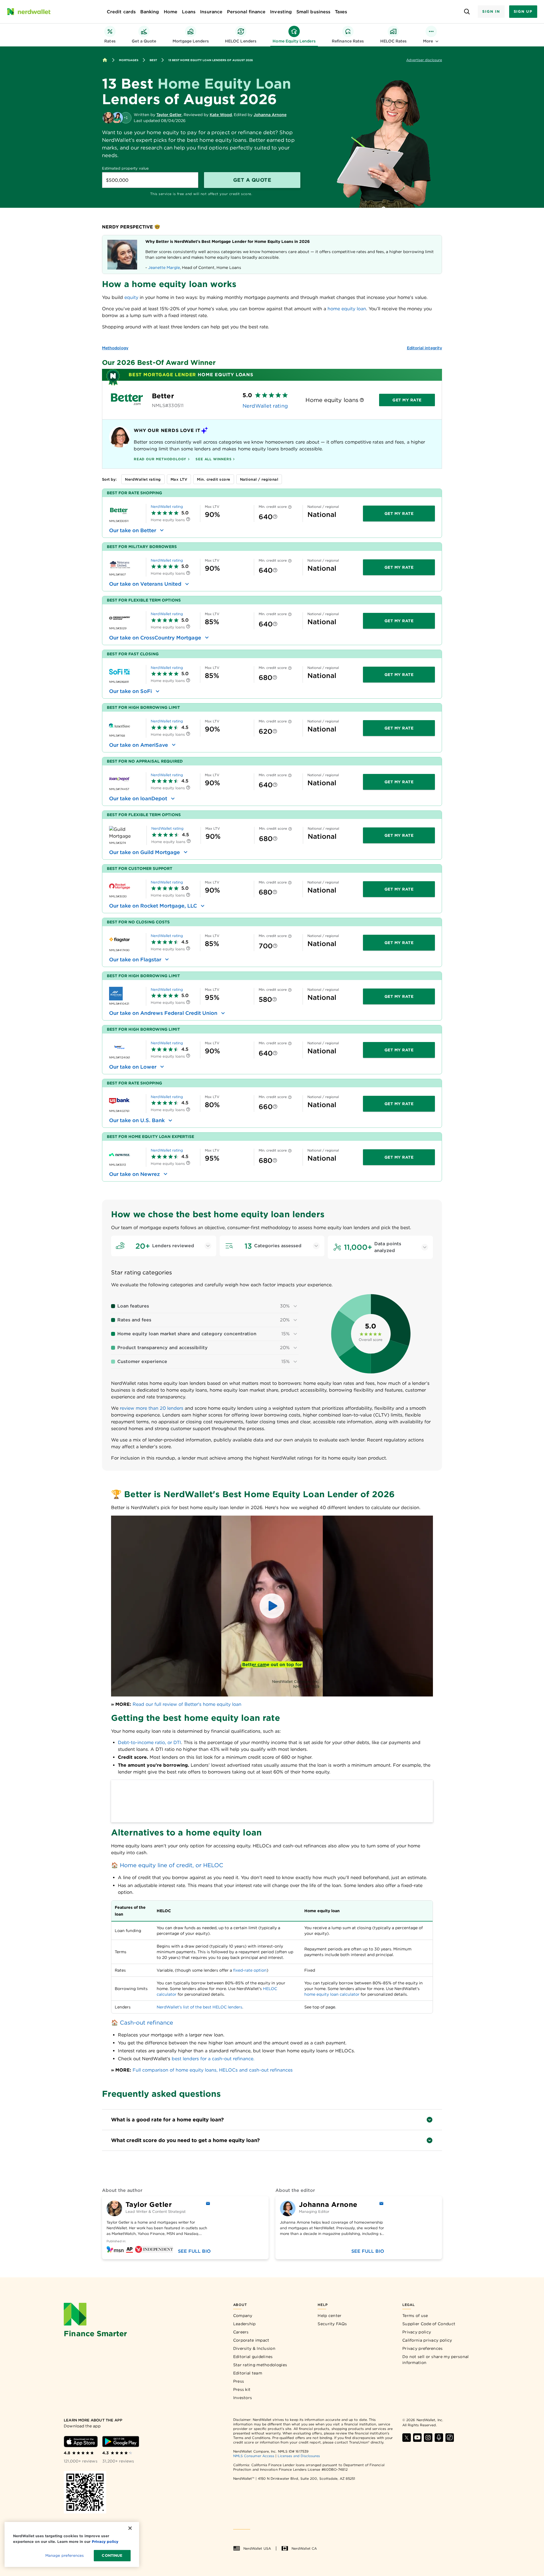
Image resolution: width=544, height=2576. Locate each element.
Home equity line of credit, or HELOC (172, 1865)
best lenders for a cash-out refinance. (213, 2059)
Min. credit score (214, 479)
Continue (112, 2555)
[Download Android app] (121, 2442)
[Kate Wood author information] (117, 118)
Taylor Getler (169, 115)
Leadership (245, 2324)
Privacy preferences (423, 2348)
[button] (272, 1606)
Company (243, 2316)
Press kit (242, 2389)
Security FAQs (332, 2324)
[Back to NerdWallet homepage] (105, 60)
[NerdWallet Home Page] (29, 12)
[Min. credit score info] (290, 508)
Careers (241, 2332)
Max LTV (179, 479)
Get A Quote (252, 180)
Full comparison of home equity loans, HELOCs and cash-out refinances (213, 2070)
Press (239, 2381)
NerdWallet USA (257, 2548)
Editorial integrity (424, 348)
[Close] (130, 2528)
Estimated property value (125, 168)
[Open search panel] (467, 12)
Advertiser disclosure (424, 60)
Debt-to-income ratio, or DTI (149, 1742)
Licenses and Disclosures (299, 2456)
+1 (126, 118)
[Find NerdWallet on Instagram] (428, 2438)
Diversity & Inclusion (254, 2348)
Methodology (115, 348)
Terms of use (415, 2316)
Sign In (491, 11)
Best (153, 60)
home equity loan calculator (332, 1994)
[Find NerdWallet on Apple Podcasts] (439, 2438)
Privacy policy (417, 2332)
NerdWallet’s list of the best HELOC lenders (199, 2007)
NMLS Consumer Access (254, 2456)
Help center (330, 2316)
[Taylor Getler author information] (108, 118)
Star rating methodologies (260, 2365)
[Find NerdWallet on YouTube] (417, 2438)
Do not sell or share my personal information (436, 2360)
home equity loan (347, 309)
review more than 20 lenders (152, 1408)
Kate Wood (221, 115)
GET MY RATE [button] (407, 400)
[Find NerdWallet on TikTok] (450, 2438)
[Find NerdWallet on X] (407, 2438)
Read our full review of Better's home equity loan (187, 1704)
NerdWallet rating (265, 406)
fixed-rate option (250, 1970)
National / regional (259, 479)
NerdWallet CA (304, 2548)
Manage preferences (64, 2555)
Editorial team (248, 2373)
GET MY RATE (399, 514)
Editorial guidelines (253, 2357)
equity (131, 297)
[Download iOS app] (81, 2442)
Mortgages (129, 60)
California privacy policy (427, 2340)
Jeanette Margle (164, 268)
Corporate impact (251, 2340)
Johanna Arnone (270, 115)
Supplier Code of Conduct (429, 2324)
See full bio (194, 2251)
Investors (243, 2398)
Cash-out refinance (146, 2023)
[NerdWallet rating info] (362, 400)
